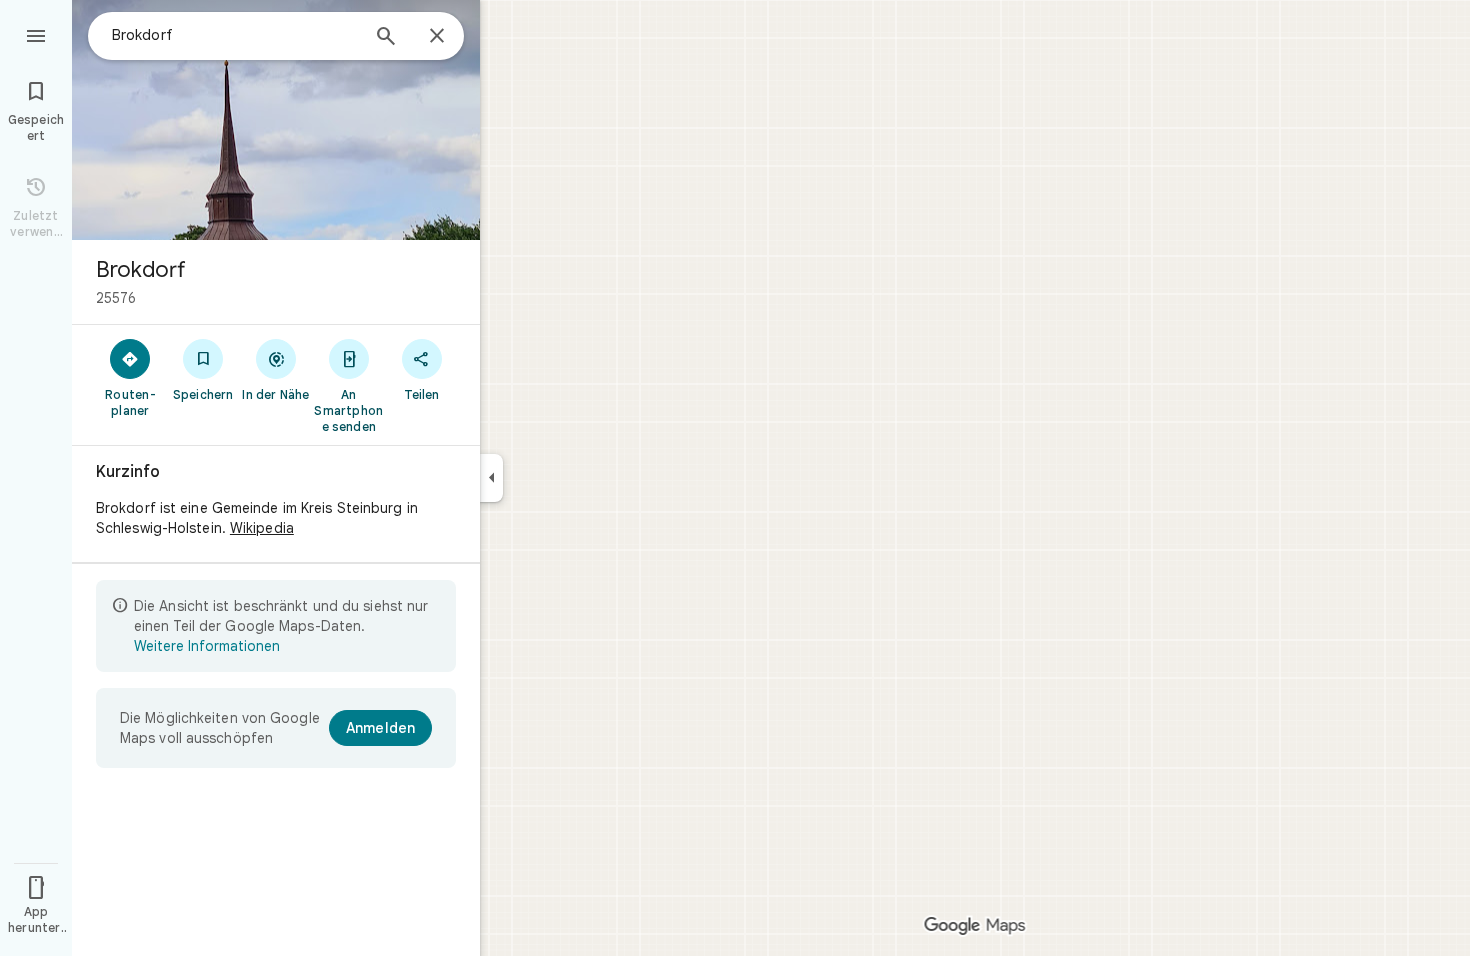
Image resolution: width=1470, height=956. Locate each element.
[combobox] (235, 35)
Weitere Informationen (207, 646)
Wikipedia (262, 528)
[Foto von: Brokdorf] (276, 120)
